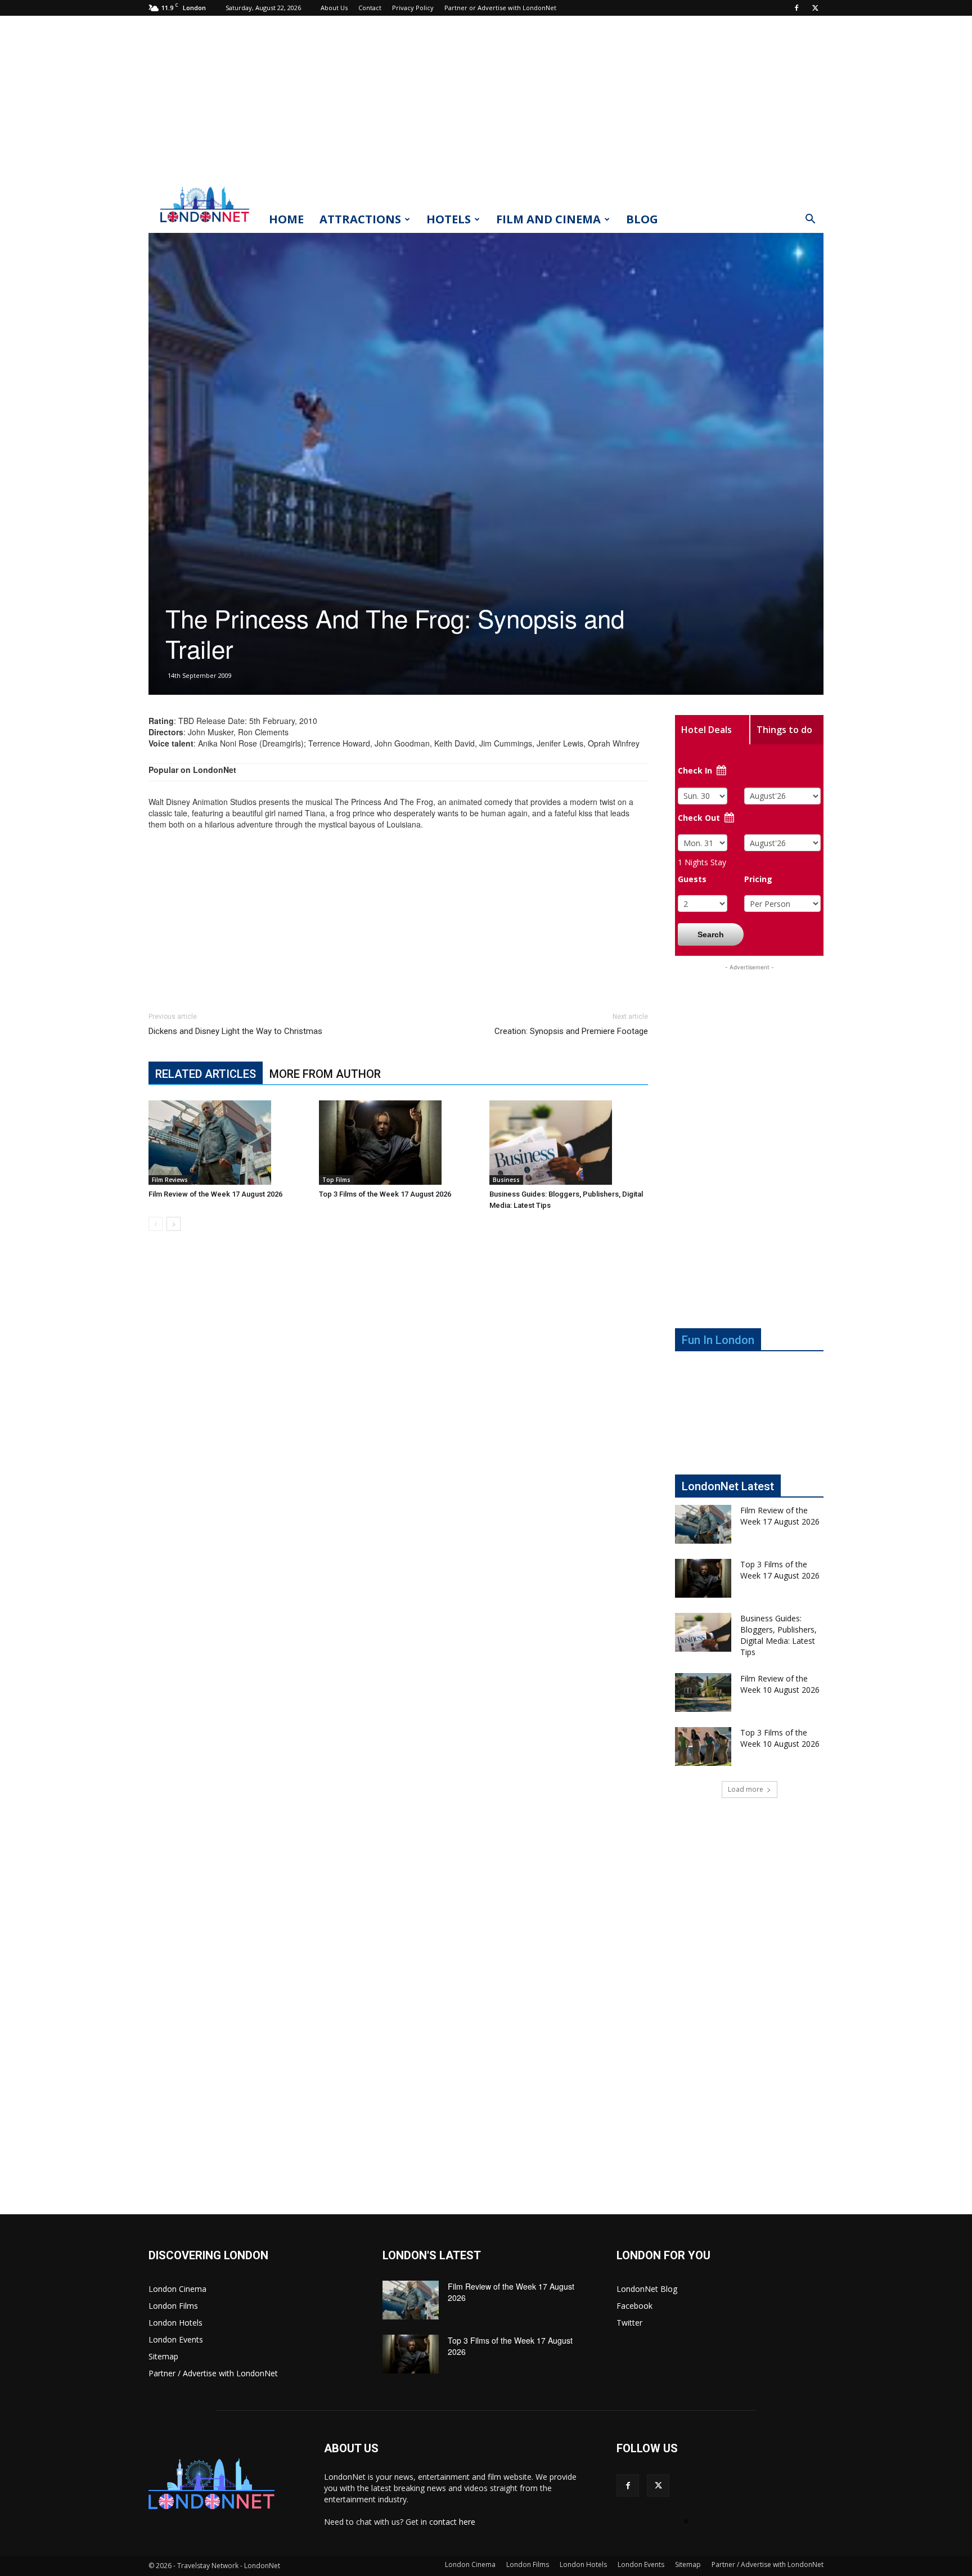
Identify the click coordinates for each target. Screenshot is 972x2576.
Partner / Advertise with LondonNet (213, 2373)
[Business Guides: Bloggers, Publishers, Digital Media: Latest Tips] (569, 1143)
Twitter (629, 2323)
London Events (176, 2339)
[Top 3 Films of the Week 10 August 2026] (703, 1746)
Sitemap (163, 2356)
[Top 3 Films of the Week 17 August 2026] (398, 1143)
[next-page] (174, 1224)
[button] (810, 220)
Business (506, 1180)
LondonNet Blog (647, 2289)
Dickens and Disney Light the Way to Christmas (235, 1031)
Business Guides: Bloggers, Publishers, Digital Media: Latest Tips (778, 1635)
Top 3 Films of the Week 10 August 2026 (780, 1738)
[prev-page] (156, 1224)
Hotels (449, 219)
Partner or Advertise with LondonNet (500, 8)
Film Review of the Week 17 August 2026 (215, 1194)
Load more (746, 1789)
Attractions (360, 219)
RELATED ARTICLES (206, 1074)
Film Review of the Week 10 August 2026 (780, 1684)
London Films (173, 2306)
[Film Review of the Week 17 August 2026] (228, 1143)
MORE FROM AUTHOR (325, 1074)
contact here (452, 2522)
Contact (370, 8)
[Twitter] (815, 8)
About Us (334, 8)
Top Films (336, 1180)
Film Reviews (170, 1180)
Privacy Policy (413, 8)
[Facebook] (796, 8)
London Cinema (177, 2289)
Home (286, 219)
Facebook (634, 2306)
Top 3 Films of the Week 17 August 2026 (385, 1194)
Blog (642, 219)
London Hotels (175, 2323)
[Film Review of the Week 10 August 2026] (703, 1692)
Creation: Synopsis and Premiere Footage (571, 1031)
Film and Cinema (548, 219)
